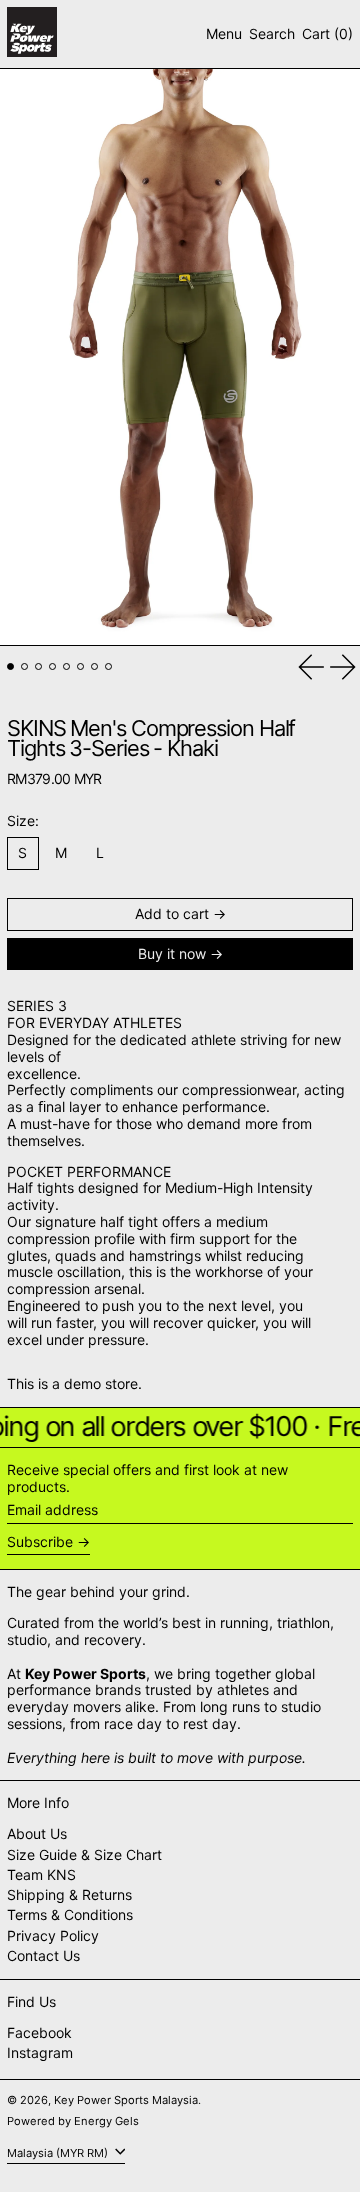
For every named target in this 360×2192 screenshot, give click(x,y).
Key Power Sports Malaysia (126, 2100)
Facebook (39, 2033)
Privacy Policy (53, 1935)
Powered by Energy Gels (73, 2121)
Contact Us (43, 1955)
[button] (272, 34)
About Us (37, 1833)
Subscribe (40, 1541)
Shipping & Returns (69, 1894)
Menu (224, 33)
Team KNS (41, 1874)
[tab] (10, 666)
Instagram (40, 2053)
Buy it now (172, 953)
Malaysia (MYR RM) (59, 2152)
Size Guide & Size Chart (84, 1854)
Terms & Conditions (70, 1914)
